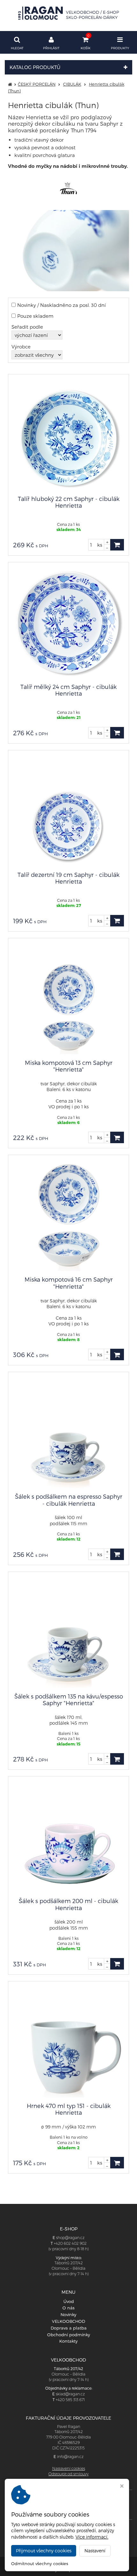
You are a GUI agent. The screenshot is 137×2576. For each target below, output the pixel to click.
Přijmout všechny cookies (44, 2551)
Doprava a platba (69, 2328)
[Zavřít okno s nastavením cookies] (122, 2487)
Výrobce (21, 347)
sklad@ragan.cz (70, 2394)
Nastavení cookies (69, 2468)
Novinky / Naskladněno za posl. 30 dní (61, 305)
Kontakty (68, 2341)
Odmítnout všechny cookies (40, 2564)
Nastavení (95, 2551)
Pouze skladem (35, 316)
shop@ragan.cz (70, 2238)
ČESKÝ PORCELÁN (37, 84)
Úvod (69, 2301)
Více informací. (92, 2537)
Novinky (68, 2314)
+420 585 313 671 (70, 2400)
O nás (68, 2308)
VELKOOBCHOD (68, 2321)
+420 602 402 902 (70, 2243)
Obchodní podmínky (69, 2335)
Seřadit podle (27, 327)
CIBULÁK (72, 84)
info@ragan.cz (70, 2457)
